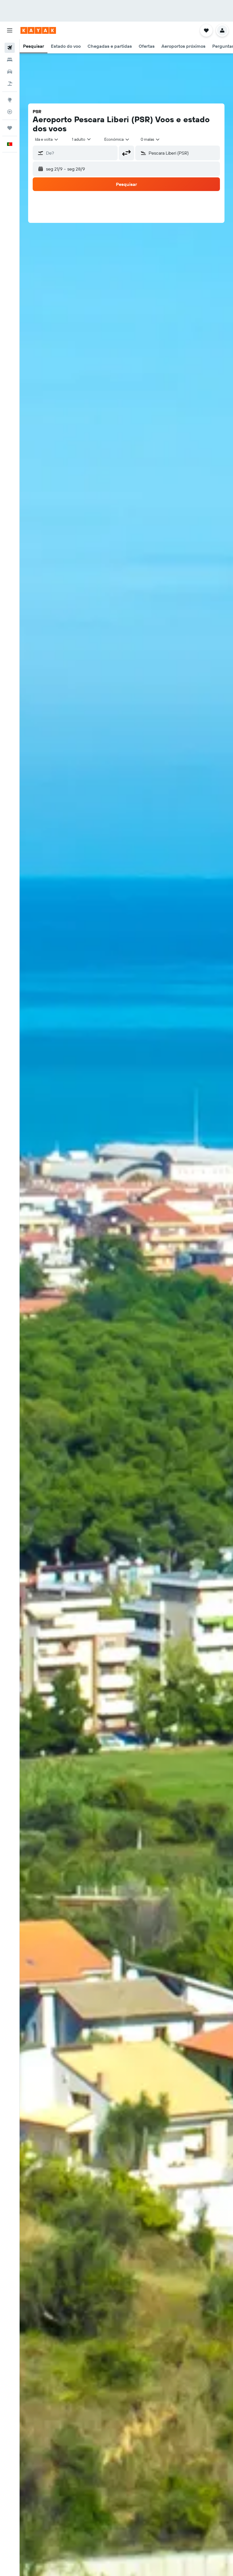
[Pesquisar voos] (10, 48)
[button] (10, 30)
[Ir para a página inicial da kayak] (38, 30)
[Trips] (10, 128)
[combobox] (117, 139)
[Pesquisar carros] (10, 72)
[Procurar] (10, 60)
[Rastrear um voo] (10, 112)
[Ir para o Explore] (10, 100)
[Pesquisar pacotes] (10, 84)
